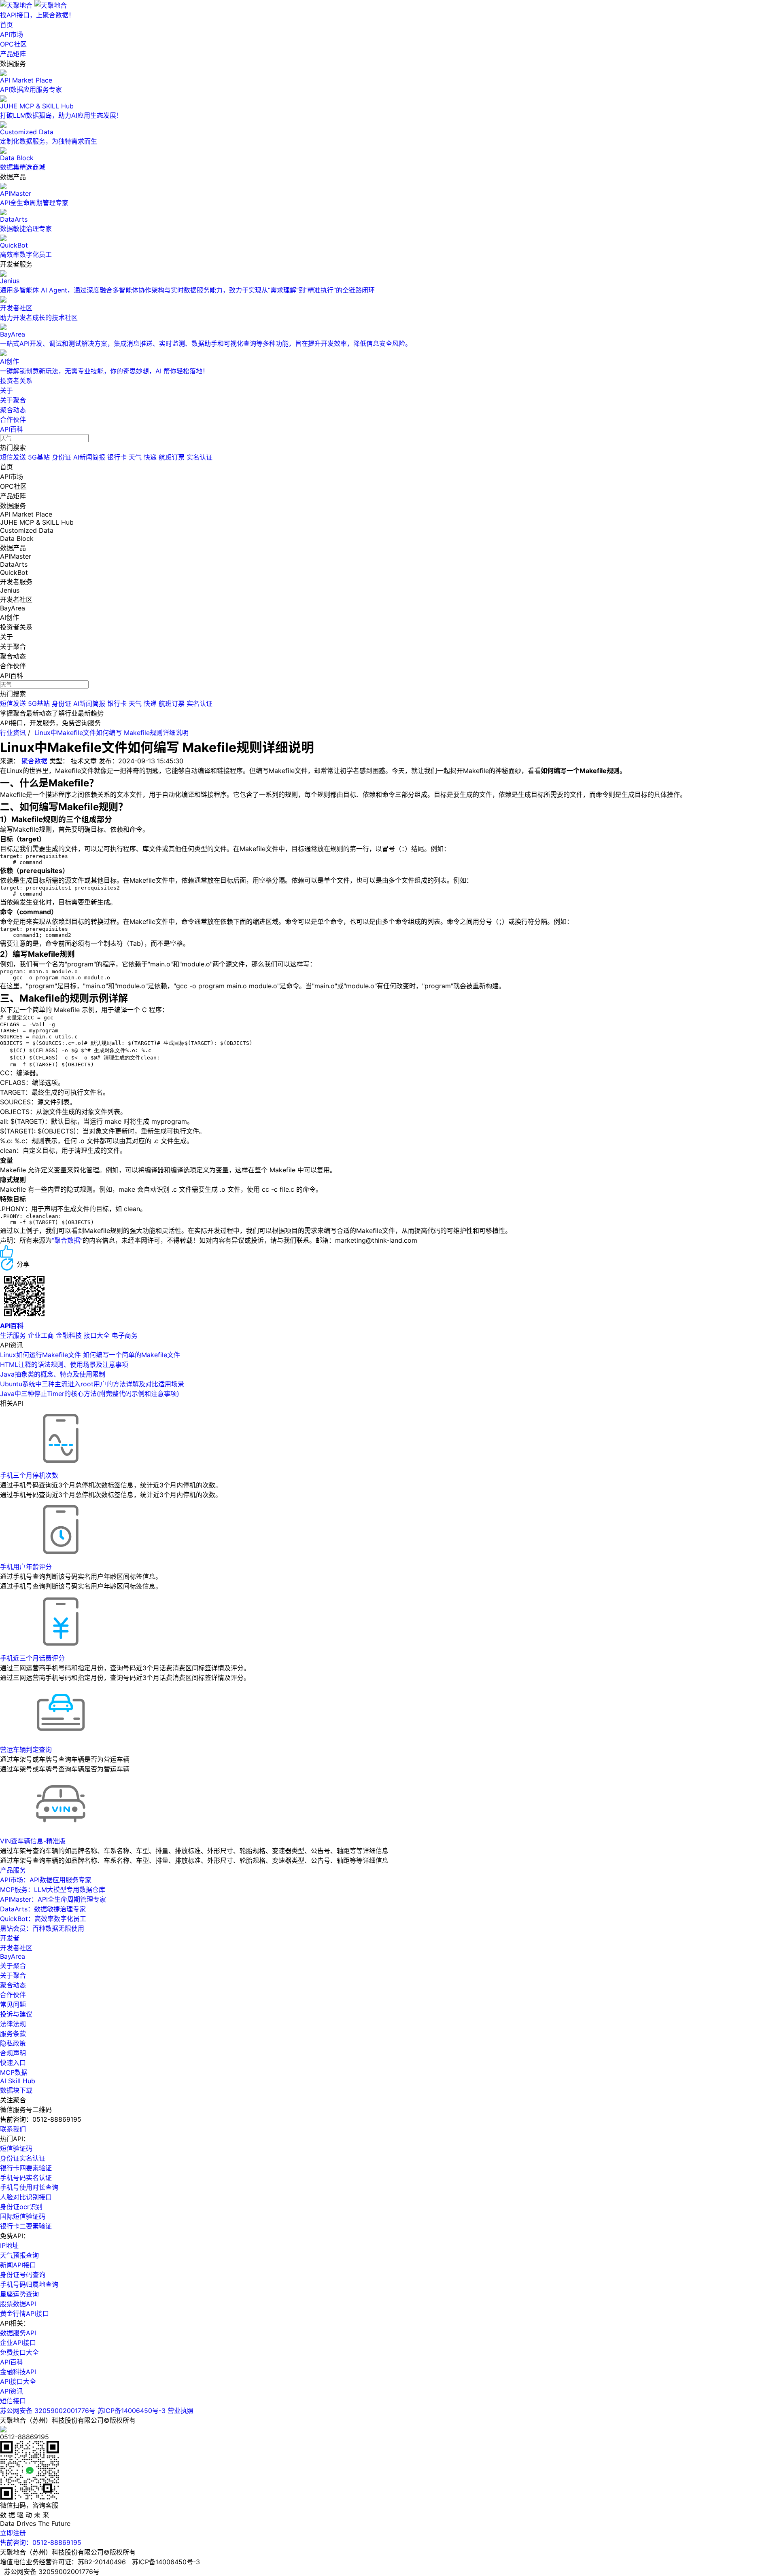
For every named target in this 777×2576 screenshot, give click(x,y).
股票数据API (18, 2304)
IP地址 (9, 2246)
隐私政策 (13, 2043)
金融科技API (18, 2372)
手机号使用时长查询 (29, 2187)
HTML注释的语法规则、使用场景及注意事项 (64, 1364)
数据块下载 (16, 2090)
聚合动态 (13, 410)
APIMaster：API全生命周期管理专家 (53, 1899)
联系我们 (13, 2129)
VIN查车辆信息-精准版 (33, 1841)
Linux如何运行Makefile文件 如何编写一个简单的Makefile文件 (90, 1355)
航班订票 (172, 457)
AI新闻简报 (89, 457)
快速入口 (13, 2063)
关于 (6, 390)
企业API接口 (18, 2343)
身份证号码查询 (23, 2275)
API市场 (12, 34)
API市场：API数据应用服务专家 (46, 1880)
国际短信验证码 (23, 2216)
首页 (6, 25)
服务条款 (13, 2034)
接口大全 (97, 1335)
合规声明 (13, 2053)
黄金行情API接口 (24, 2313)
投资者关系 (16, 381)
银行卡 (117, 457)
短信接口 (13, 2401)
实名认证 (200, 457)
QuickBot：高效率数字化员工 (43, 1919)
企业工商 (41, 1335)
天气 (135, 457)
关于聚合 (13, 400)
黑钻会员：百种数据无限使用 (42, 1928)
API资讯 (12, 2391)
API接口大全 (18, 2381)
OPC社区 (13, 44)
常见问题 (13, 2004)
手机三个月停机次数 (29, 1475)
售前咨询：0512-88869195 (41, 2542)
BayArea (13, 1956)
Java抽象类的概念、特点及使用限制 (53, 1374)
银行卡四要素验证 (26, 2168)
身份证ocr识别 (21, 2207)
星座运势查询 (19, 2294)
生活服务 (13, 1335)
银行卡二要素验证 (26, 2226)
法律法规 (13, 2024)
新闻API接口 (18, 2265)
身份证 (62, 457)
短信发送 (13, 457)
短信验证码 (16, 2148)
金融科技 (69, 1335)
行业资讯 (13, 733)
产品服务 (13, 1870)
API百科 (12, 429)
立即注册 (13, 2533)
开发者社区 (16, 1948)
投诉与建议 (16, 2014)
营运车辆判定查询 (26, 1750)
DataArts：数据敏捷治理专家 (43, 1909)
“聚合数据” (67, 1240)
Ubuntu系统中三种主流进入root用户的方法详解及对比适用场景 (92, 1384)
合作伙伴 (13, 419)
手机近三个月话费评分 (32, 1658)
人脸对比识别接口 (26, 2197)
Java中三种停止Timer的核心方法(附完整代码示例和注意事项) (90, 1394)
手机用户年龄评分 (26, 1567)
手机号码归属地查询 (29, 2284)
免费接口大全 (19, 2352)
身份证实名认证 (23, 2158)
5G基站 (39, 457)
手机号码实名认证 (26, 2178)
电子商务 (125, 1335)
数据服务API (18, 2333)
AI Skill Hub (18, 2081)
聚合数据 (34, 761)
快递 (150, 457)
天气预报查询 (19, 2255)
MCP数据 (14, 2072)
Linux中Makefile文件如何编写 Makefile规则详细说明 (111, 733)
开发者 (10, 1938)
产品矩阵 (13, 54)
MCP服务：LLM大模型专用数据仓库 (53, 1890)
